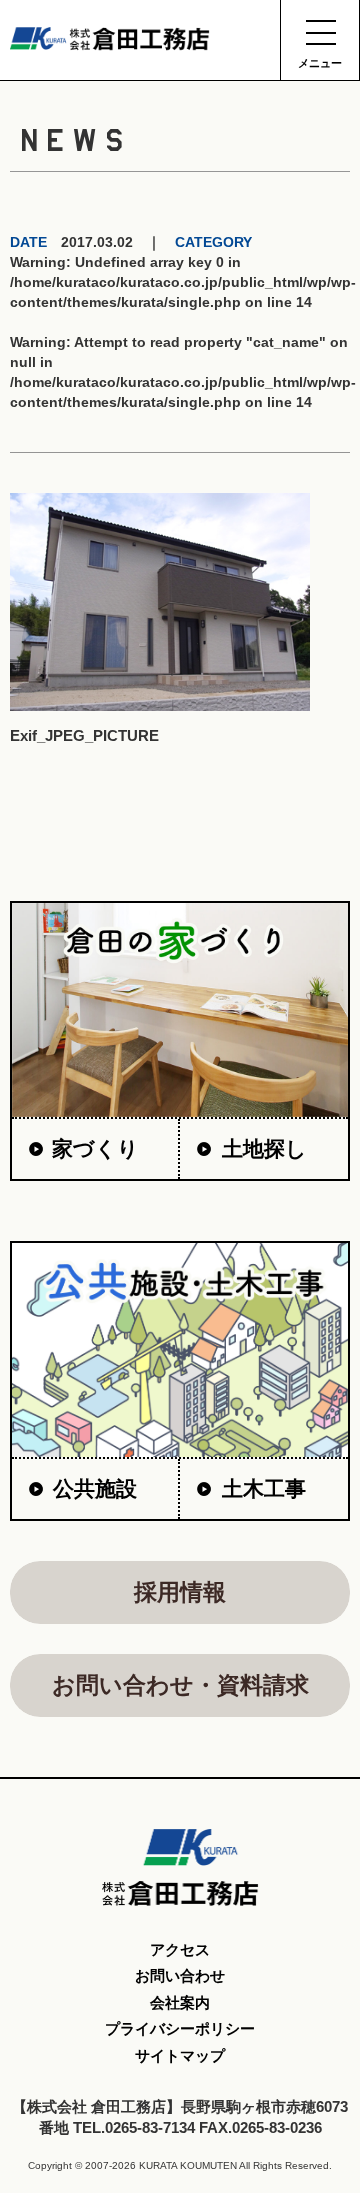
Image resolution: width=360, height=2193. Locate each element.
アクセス (180, 1949)
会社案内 (180, 2002)
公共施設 (95, 1488)
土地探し (264, 1148)
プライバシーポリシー (180, 2028)
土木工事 (264, 1488)
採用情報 (180, 1592)
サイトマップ (180, 2055)
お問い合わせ (180, 1975)
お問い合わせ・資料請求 (180, 1685)
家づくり (95, 1148)
